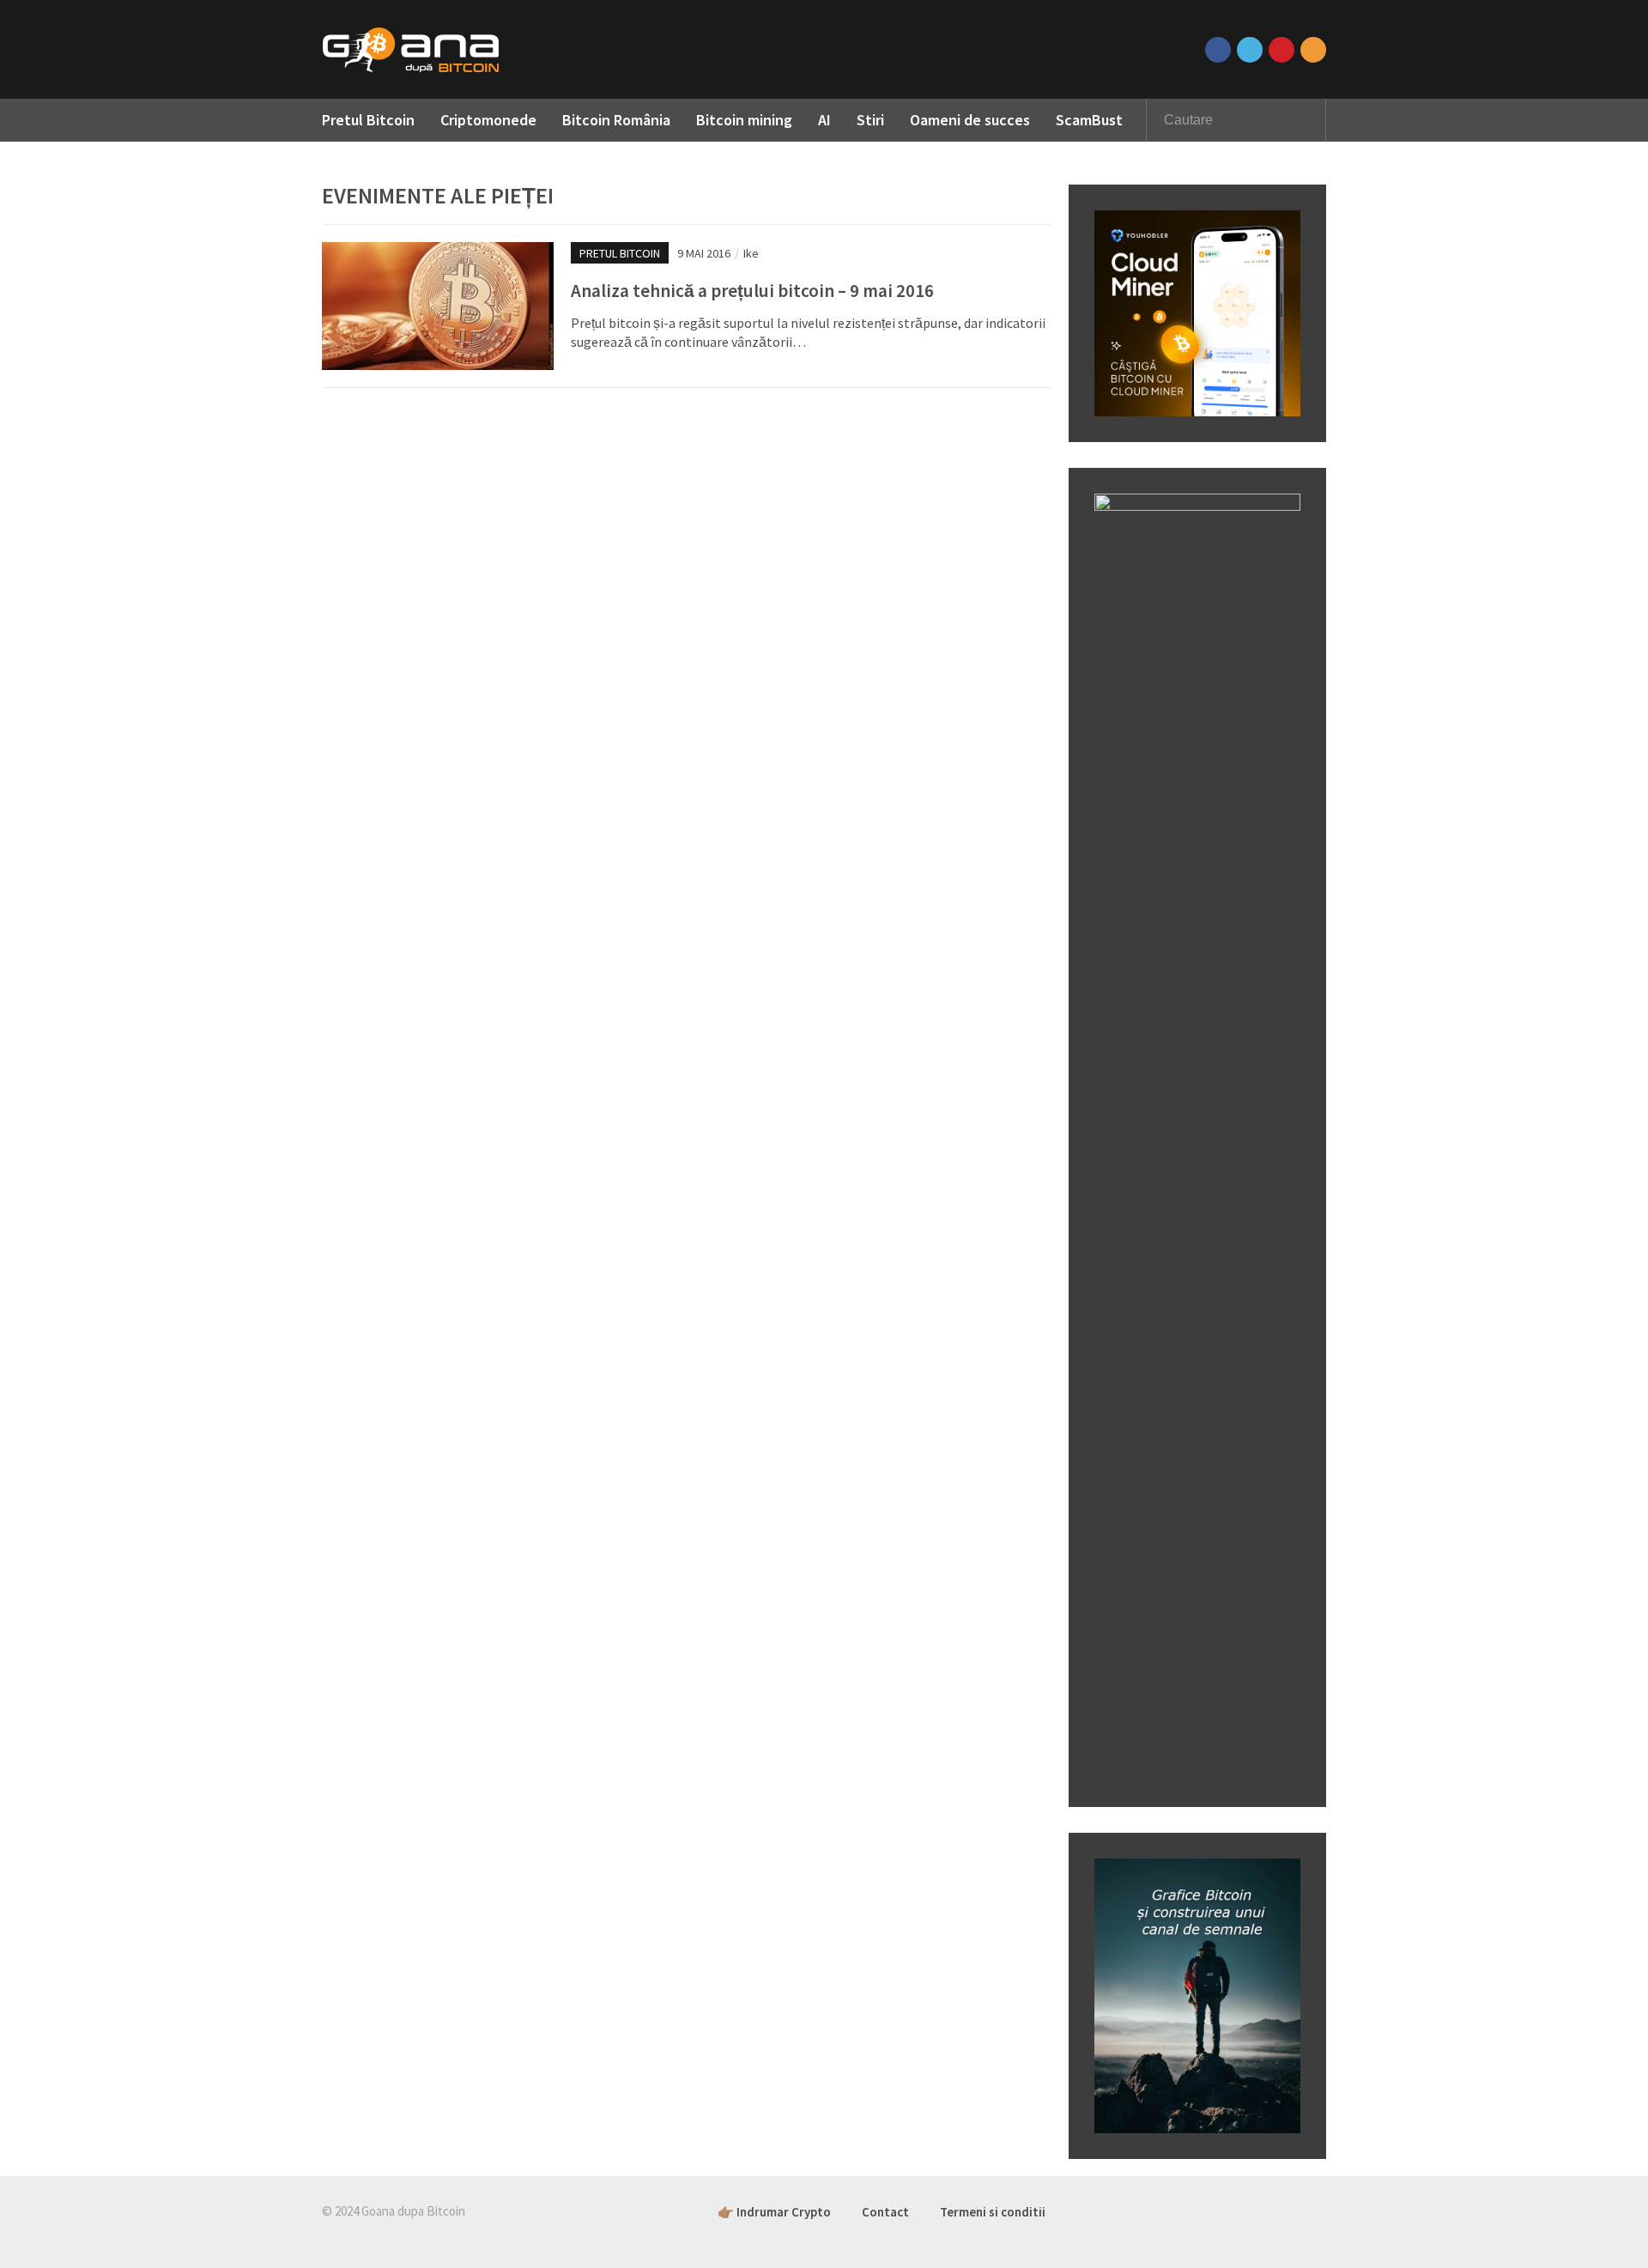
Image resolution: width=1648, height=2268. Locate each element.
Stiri (870, 120)
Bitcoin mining (744, 120)
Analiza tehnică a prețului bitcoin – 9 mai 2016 (752, 291)
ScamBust (1089, 120)
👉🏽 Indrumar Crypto (774, 2212)
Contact (885, 2212)
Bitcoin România (616, 120)
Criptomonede (488, 120)
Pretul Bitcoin (368, 120)
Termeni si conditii (993, 2212)
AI (824, 120)
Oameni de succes (970, 120)
